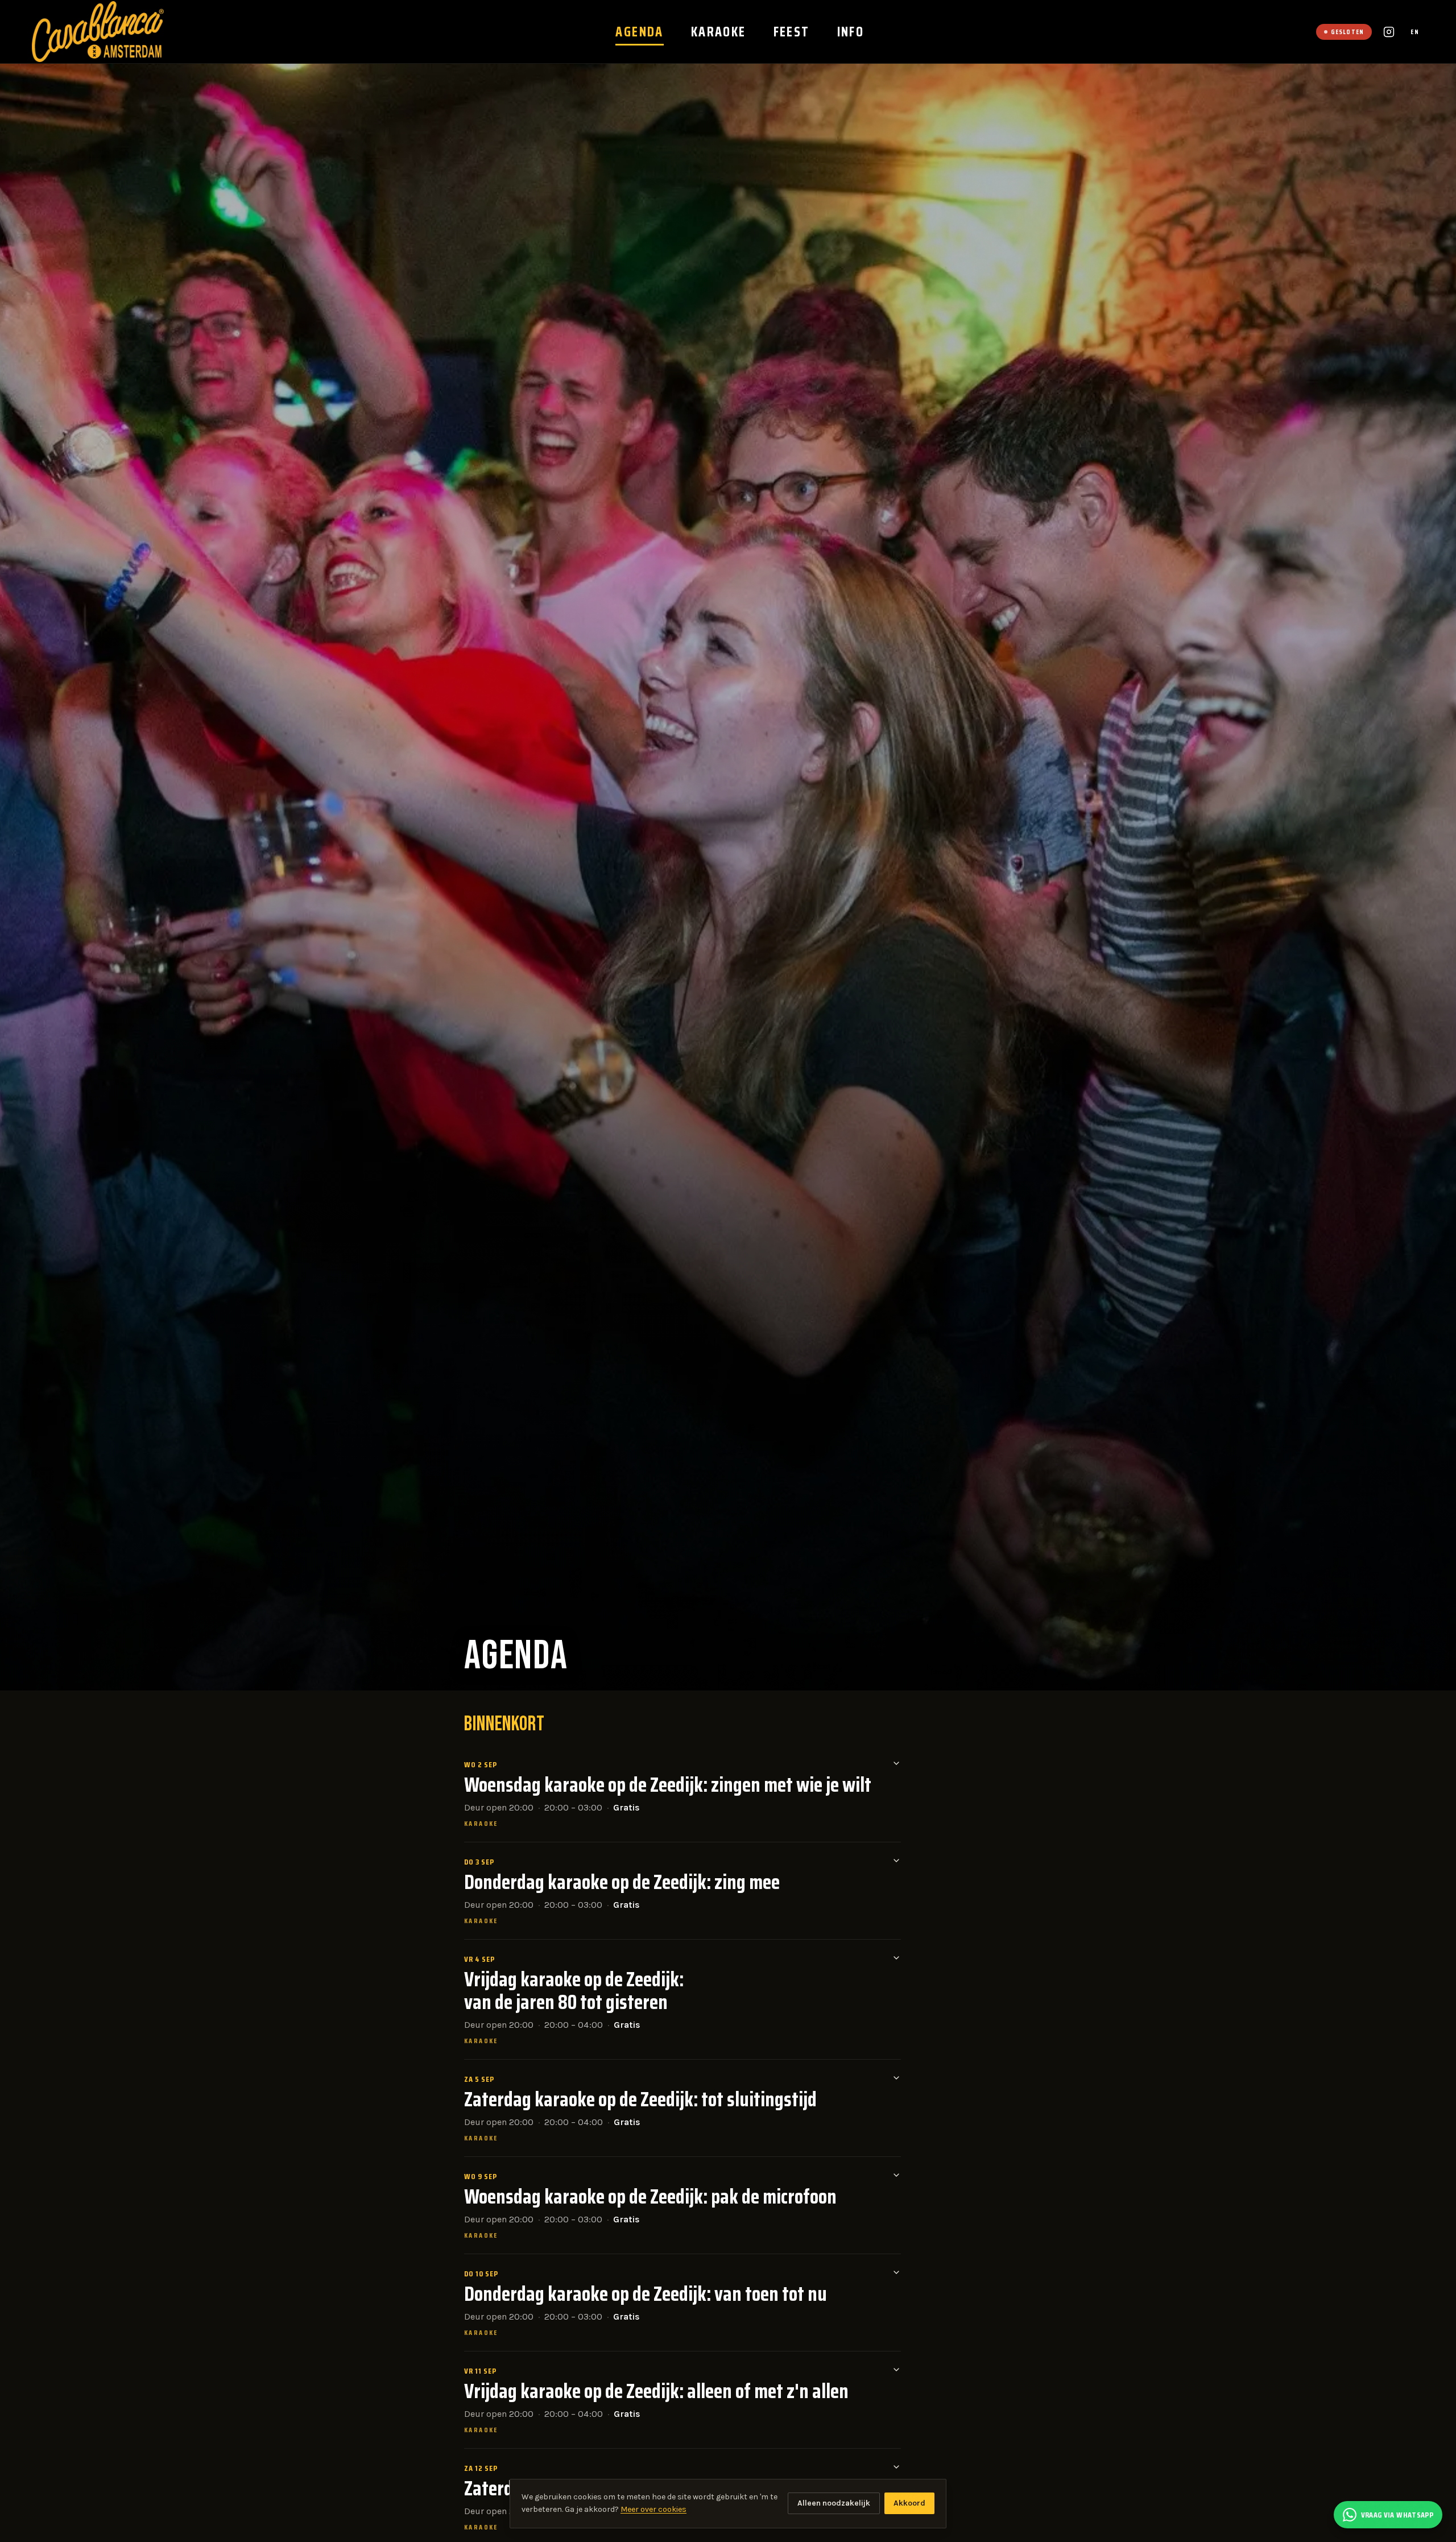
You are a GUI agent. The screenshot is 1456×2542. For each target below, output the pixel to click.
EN (1415, 32)
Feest (792, 32)
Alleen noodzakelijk (834, 2503)
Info (851, 32)
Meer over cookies (653, 2509)
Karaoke (719, 32)
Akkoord (909, 2503)
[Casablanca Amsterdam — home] (98, 32)
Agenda (639, 32)
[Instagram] (1389, 32)
